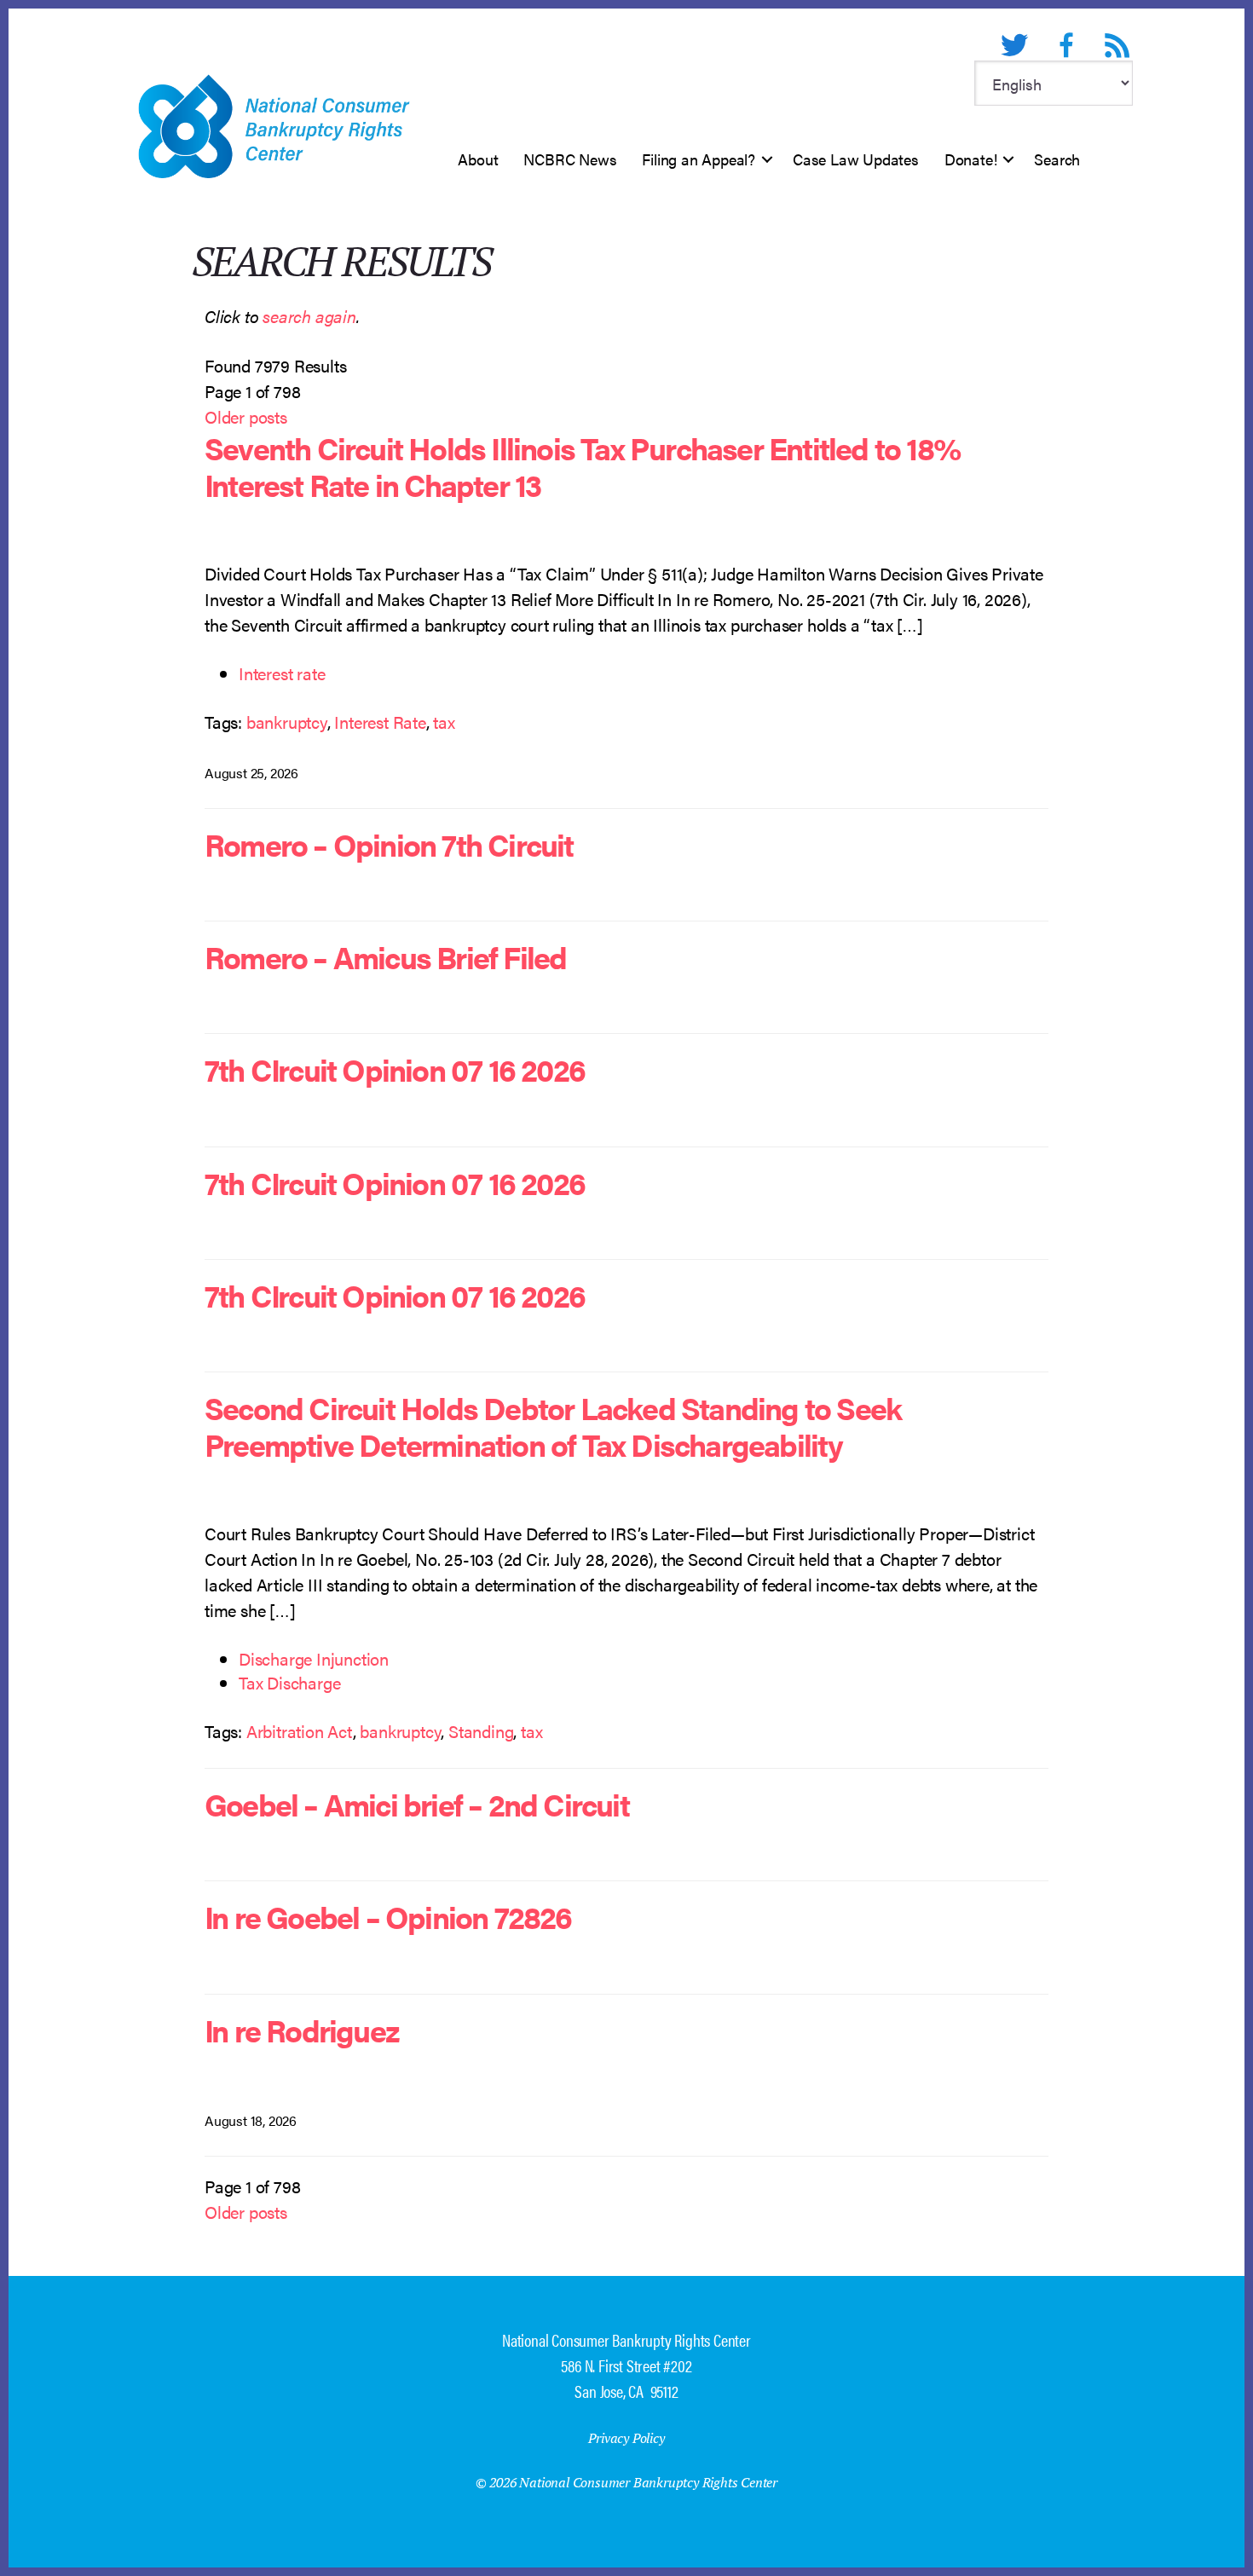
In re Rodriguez (302, 2030)
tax (444, 722)
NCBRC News (570, 159)
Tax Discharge (289, 1682)
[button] (767, 159)
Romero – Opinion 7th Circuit (389, 844)
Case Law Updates (856, 159)
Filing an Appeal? (699, 159)
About (478, 159)
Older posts (246, 416)
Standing (481, 1731)
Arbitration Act (300, 1731)
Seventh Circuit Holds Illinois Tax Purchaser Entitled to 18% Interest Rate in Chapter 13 (582, 466)
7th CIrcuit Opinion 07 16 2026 (395, 1069)
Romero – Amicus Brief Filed (385, 956)
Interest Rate (380, 722)
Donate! (971, 159)
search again (309, 316)
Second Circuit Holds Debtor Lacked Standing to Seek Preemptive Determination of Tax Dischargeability (553, 1426)
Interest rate (282, 673)
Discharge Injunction (314, 1658)
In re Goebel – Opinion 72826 (388, 1916)
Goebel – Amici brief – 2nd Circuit (417, 1804)
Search (1057, 159)
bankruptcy (287, 722)
